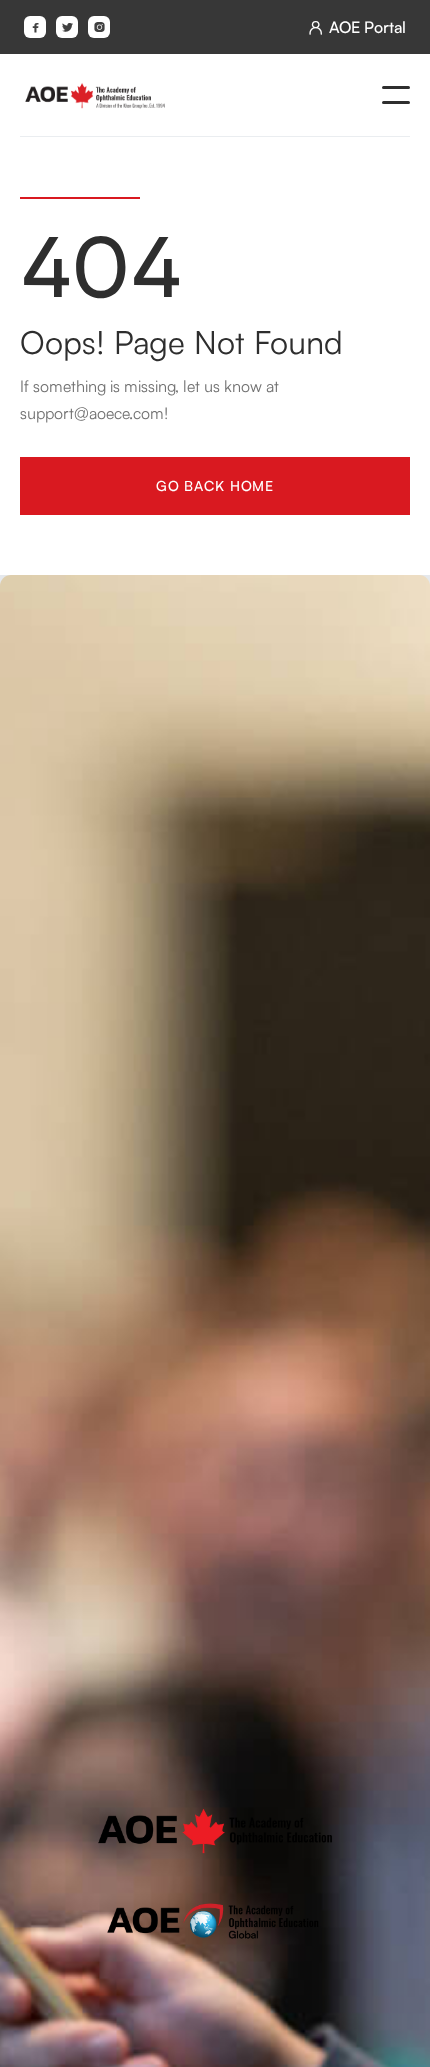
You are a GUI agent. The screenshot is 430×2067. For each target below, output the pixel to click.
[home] (95, 95)
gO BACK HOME (215, 485)
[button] (396, 95)
